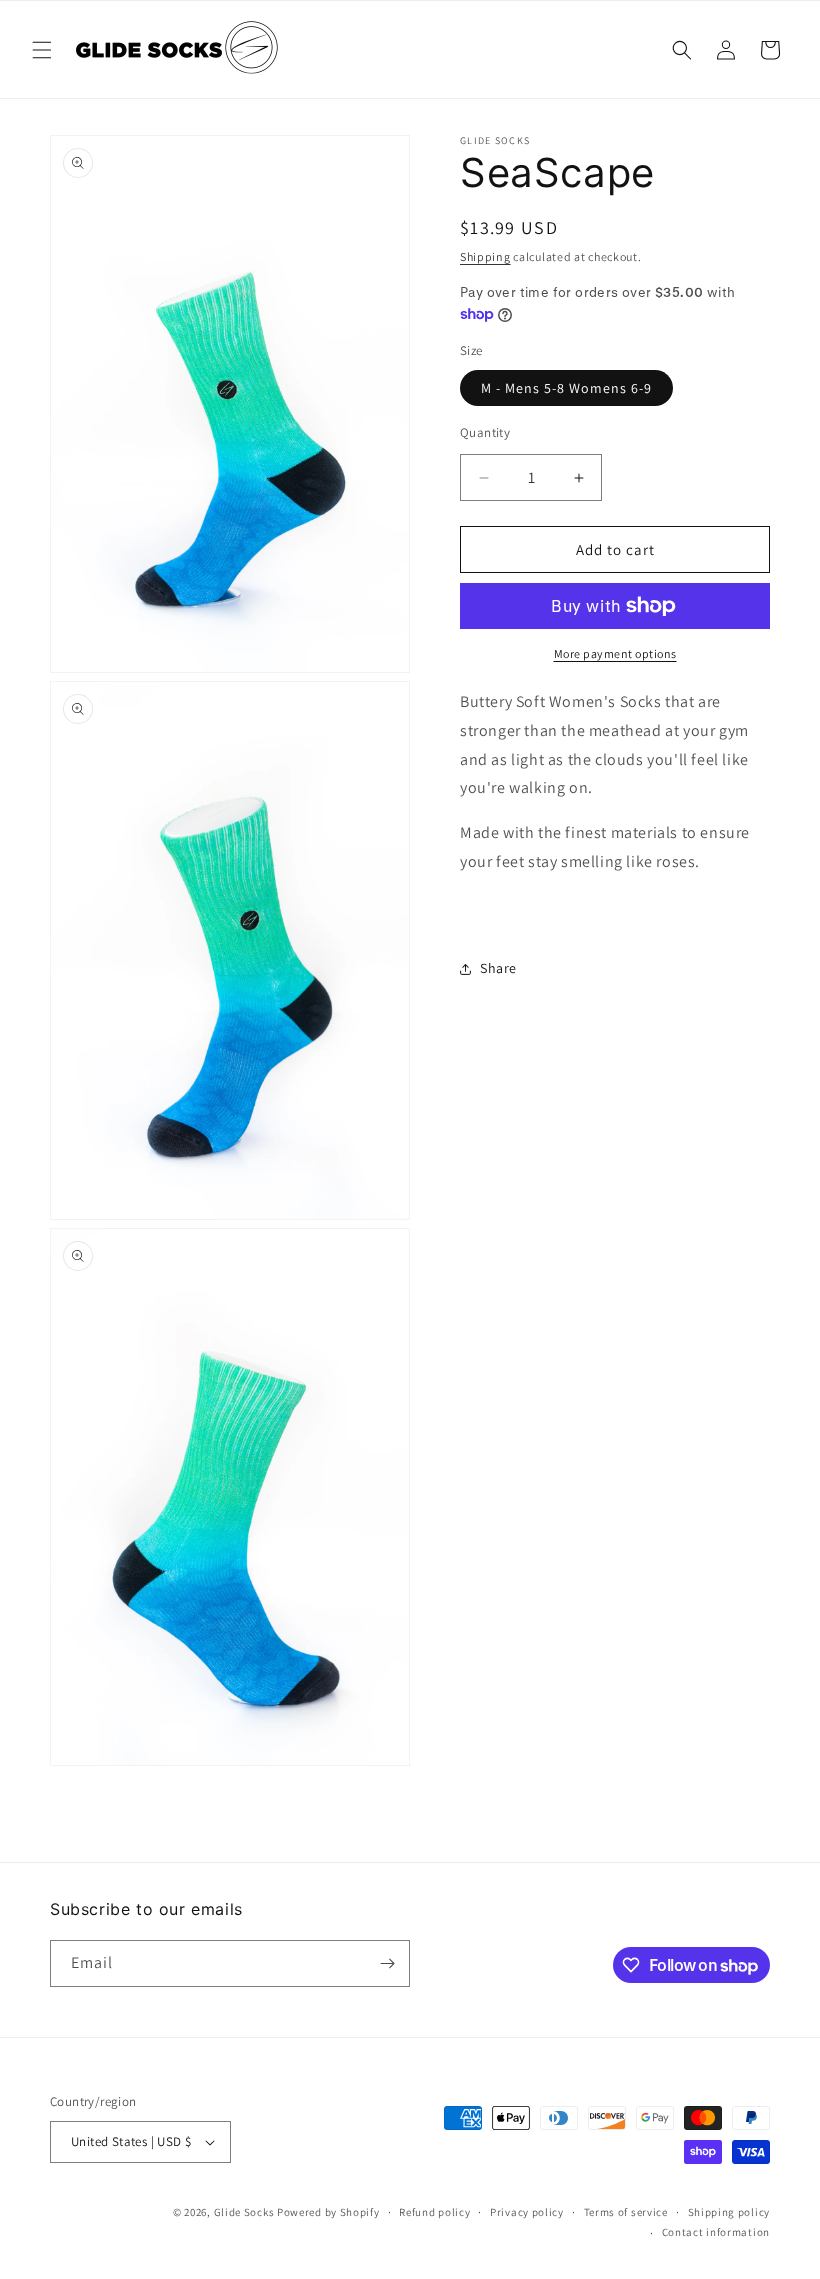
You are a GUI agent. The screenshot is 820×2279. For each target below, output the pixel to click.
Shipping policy (729, 2212)
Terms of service (626, 2212)
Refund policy (434, 2212)
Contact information (716, 2232)
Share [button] (498, 968)
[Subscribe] (387, 1963)
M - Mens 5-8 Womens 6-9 (566, 388)
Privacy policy (527, 2212)
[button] (42, 50)
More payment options (615, 653)
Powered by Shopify (328, 2212)
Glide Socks (244, 2212)
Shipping (485, 256)
